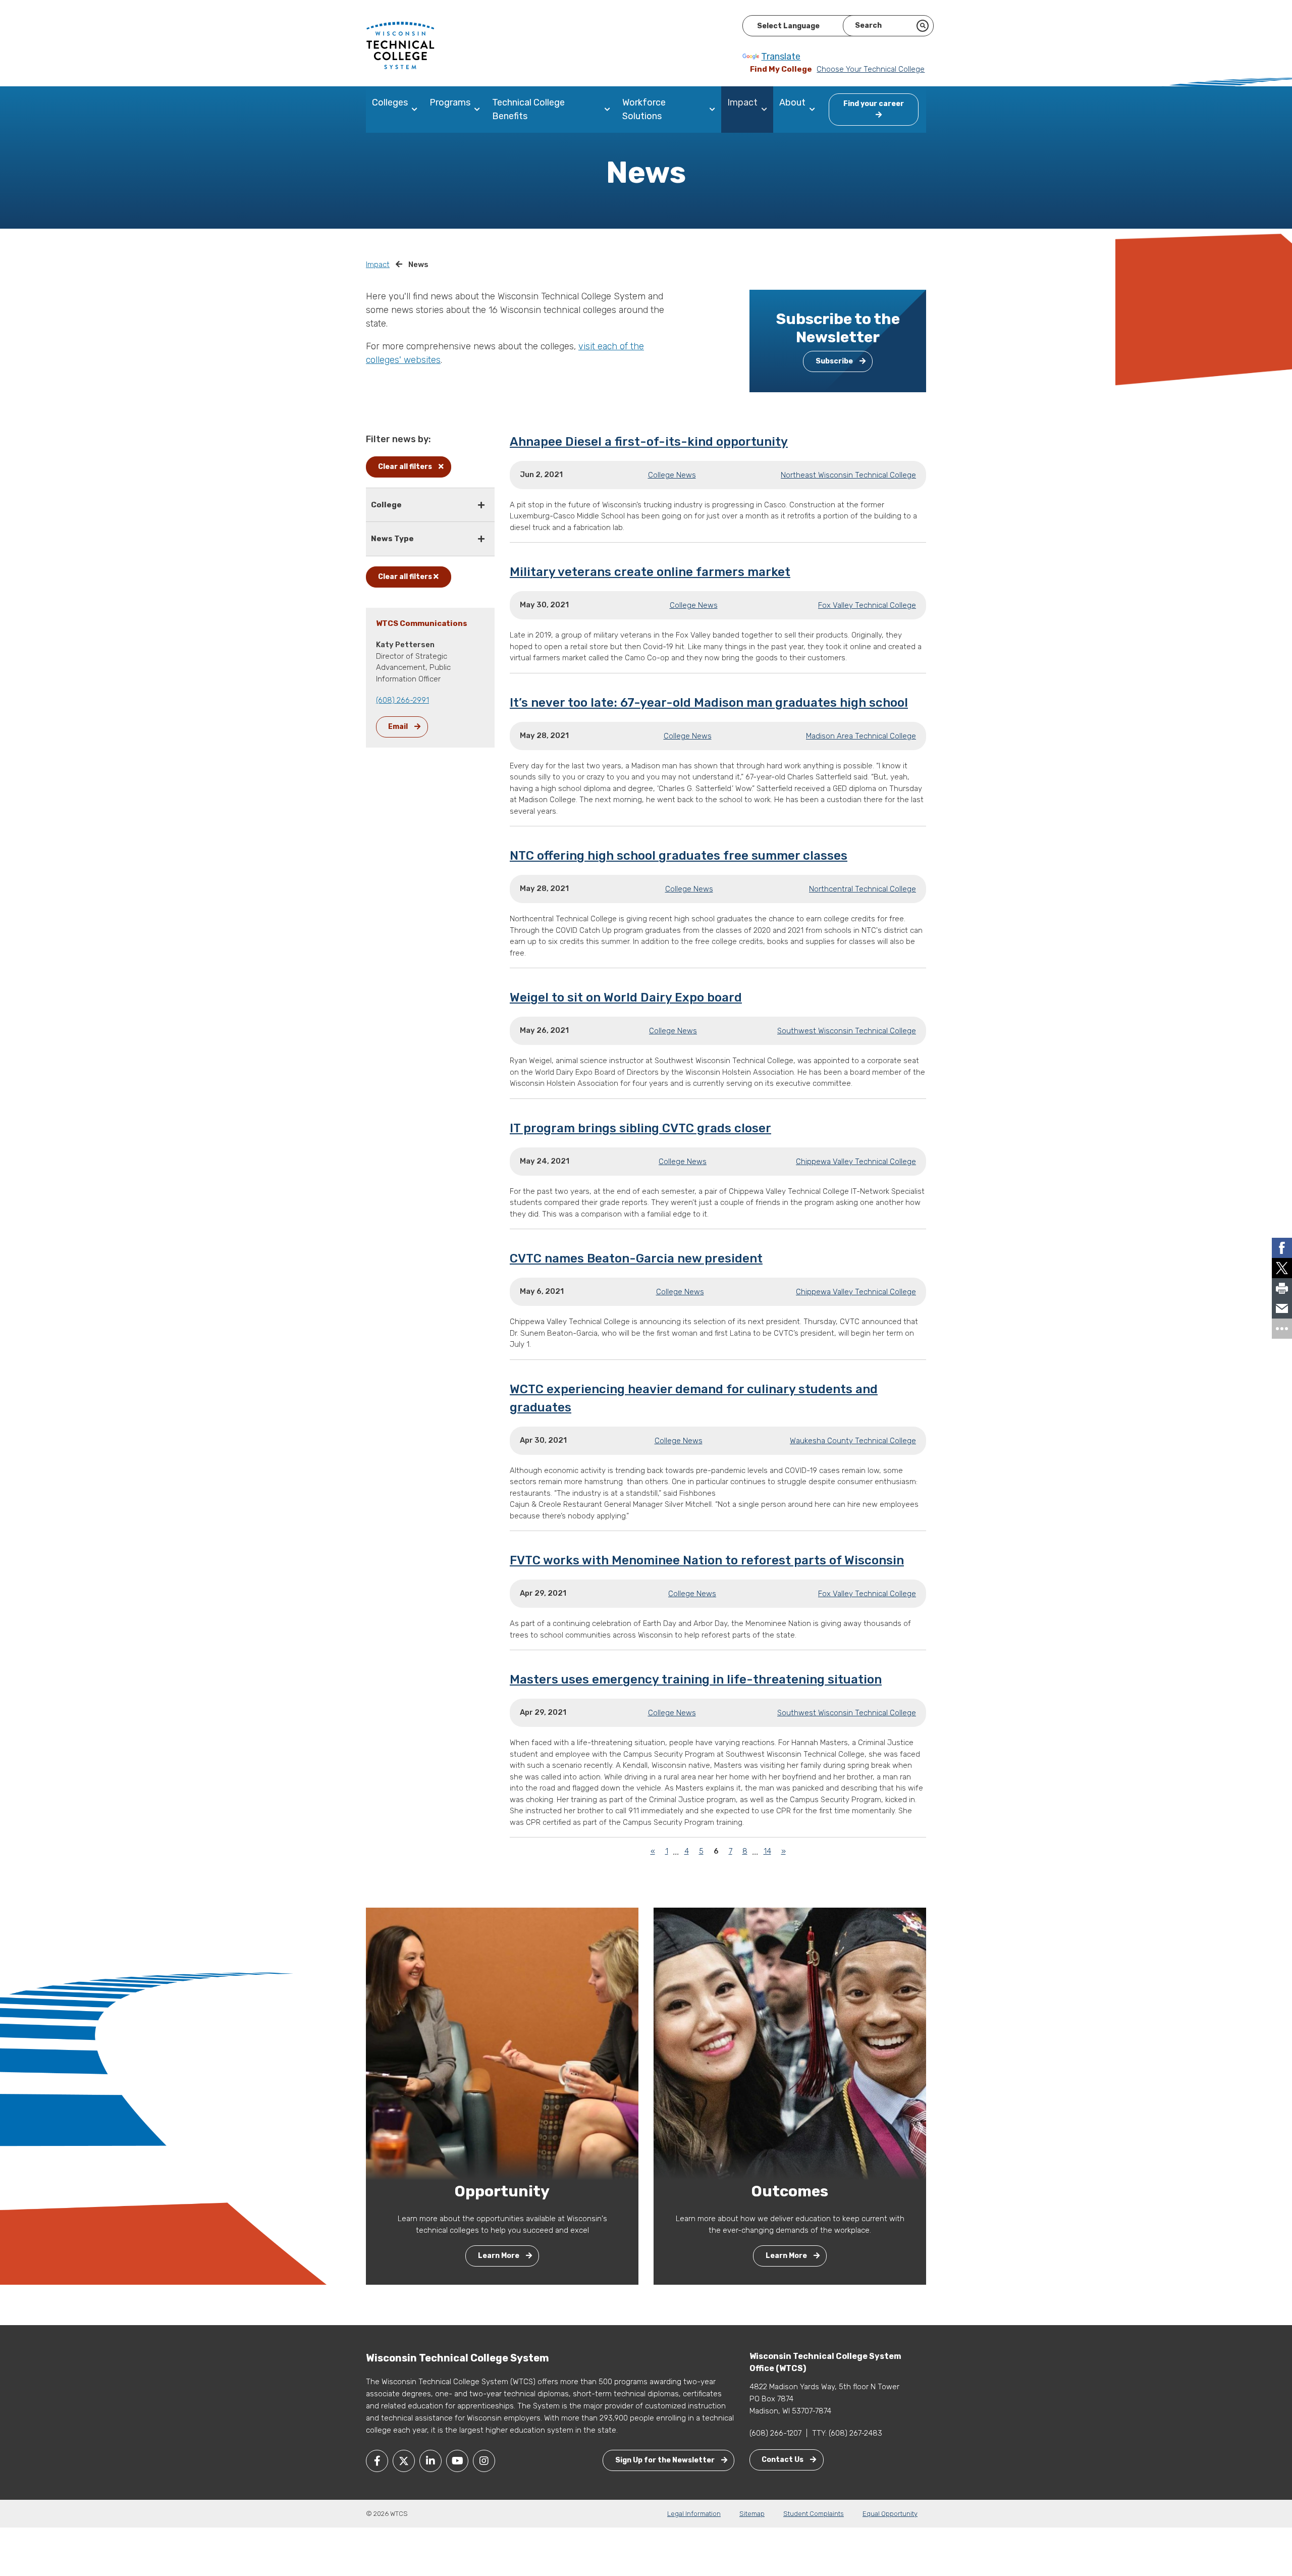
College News (672, 475)
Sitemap (752, 2514)
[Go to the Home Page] (400, 45)
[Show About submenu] (814, 110)
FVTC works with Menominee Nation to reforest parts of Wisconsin (707, 1560)
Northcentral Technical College (863, 889)
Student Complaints (814, 2514)
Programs (450, 102)
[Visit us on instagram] (484, 2461)
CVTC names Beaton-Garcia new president (636, 1258)
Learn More (499, 2256)
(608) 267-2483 (855, 2433)
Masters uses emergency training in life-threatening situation (696, 1679)
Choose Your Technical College (871, 69)
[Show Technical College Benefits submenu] (609, 110)
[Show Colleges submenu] (417, 110)
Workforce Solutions (644, 109)
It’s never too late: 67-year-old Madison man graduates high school (709, 703)
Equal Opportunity (890, 2514)
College (386, 505)
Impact (742, 102)
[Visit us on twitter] (404, 2461)
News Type (392, 539)
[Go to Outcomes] (790, 2043)
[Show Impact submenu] (766, 110)
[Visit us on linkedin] (430, 2461)
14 (767, 1851)
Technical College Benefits (528, 109)
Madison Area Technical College (861, 736)
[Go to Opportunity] (502, 2043)
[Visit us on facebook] (377, 2461)
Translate (781, 57)
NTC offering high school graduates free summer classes (679, 856)
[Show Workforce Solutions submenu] (714, 110)
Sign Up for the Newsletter (666, 2460)
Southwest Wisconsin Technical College (847, 1031)
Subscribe (835, 361)
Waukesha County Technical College (853, 1441)
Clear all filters (406, 467)
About (792, 102)
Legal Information (694, 2514)
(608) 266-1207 (775, 2433)
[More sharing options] (1282, 1329)
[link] (1282, 1248)
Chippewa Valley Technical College (856, 1162)
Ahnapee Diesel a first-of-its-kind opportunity (649, 442)
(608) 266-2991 (402, 700)
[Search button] (923, 26)
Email (399, 727)
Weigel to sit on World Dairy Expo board (626, 997)
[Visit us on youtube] (457, 2461)
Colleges (390, 102)
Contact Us (783, 2460)
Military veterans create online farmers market (650, 572)
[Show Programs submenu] (479, 110)
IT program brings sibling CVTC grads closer (640, 1128)
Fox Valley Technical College (867, 605)
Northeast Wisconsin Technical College (848, 475)
